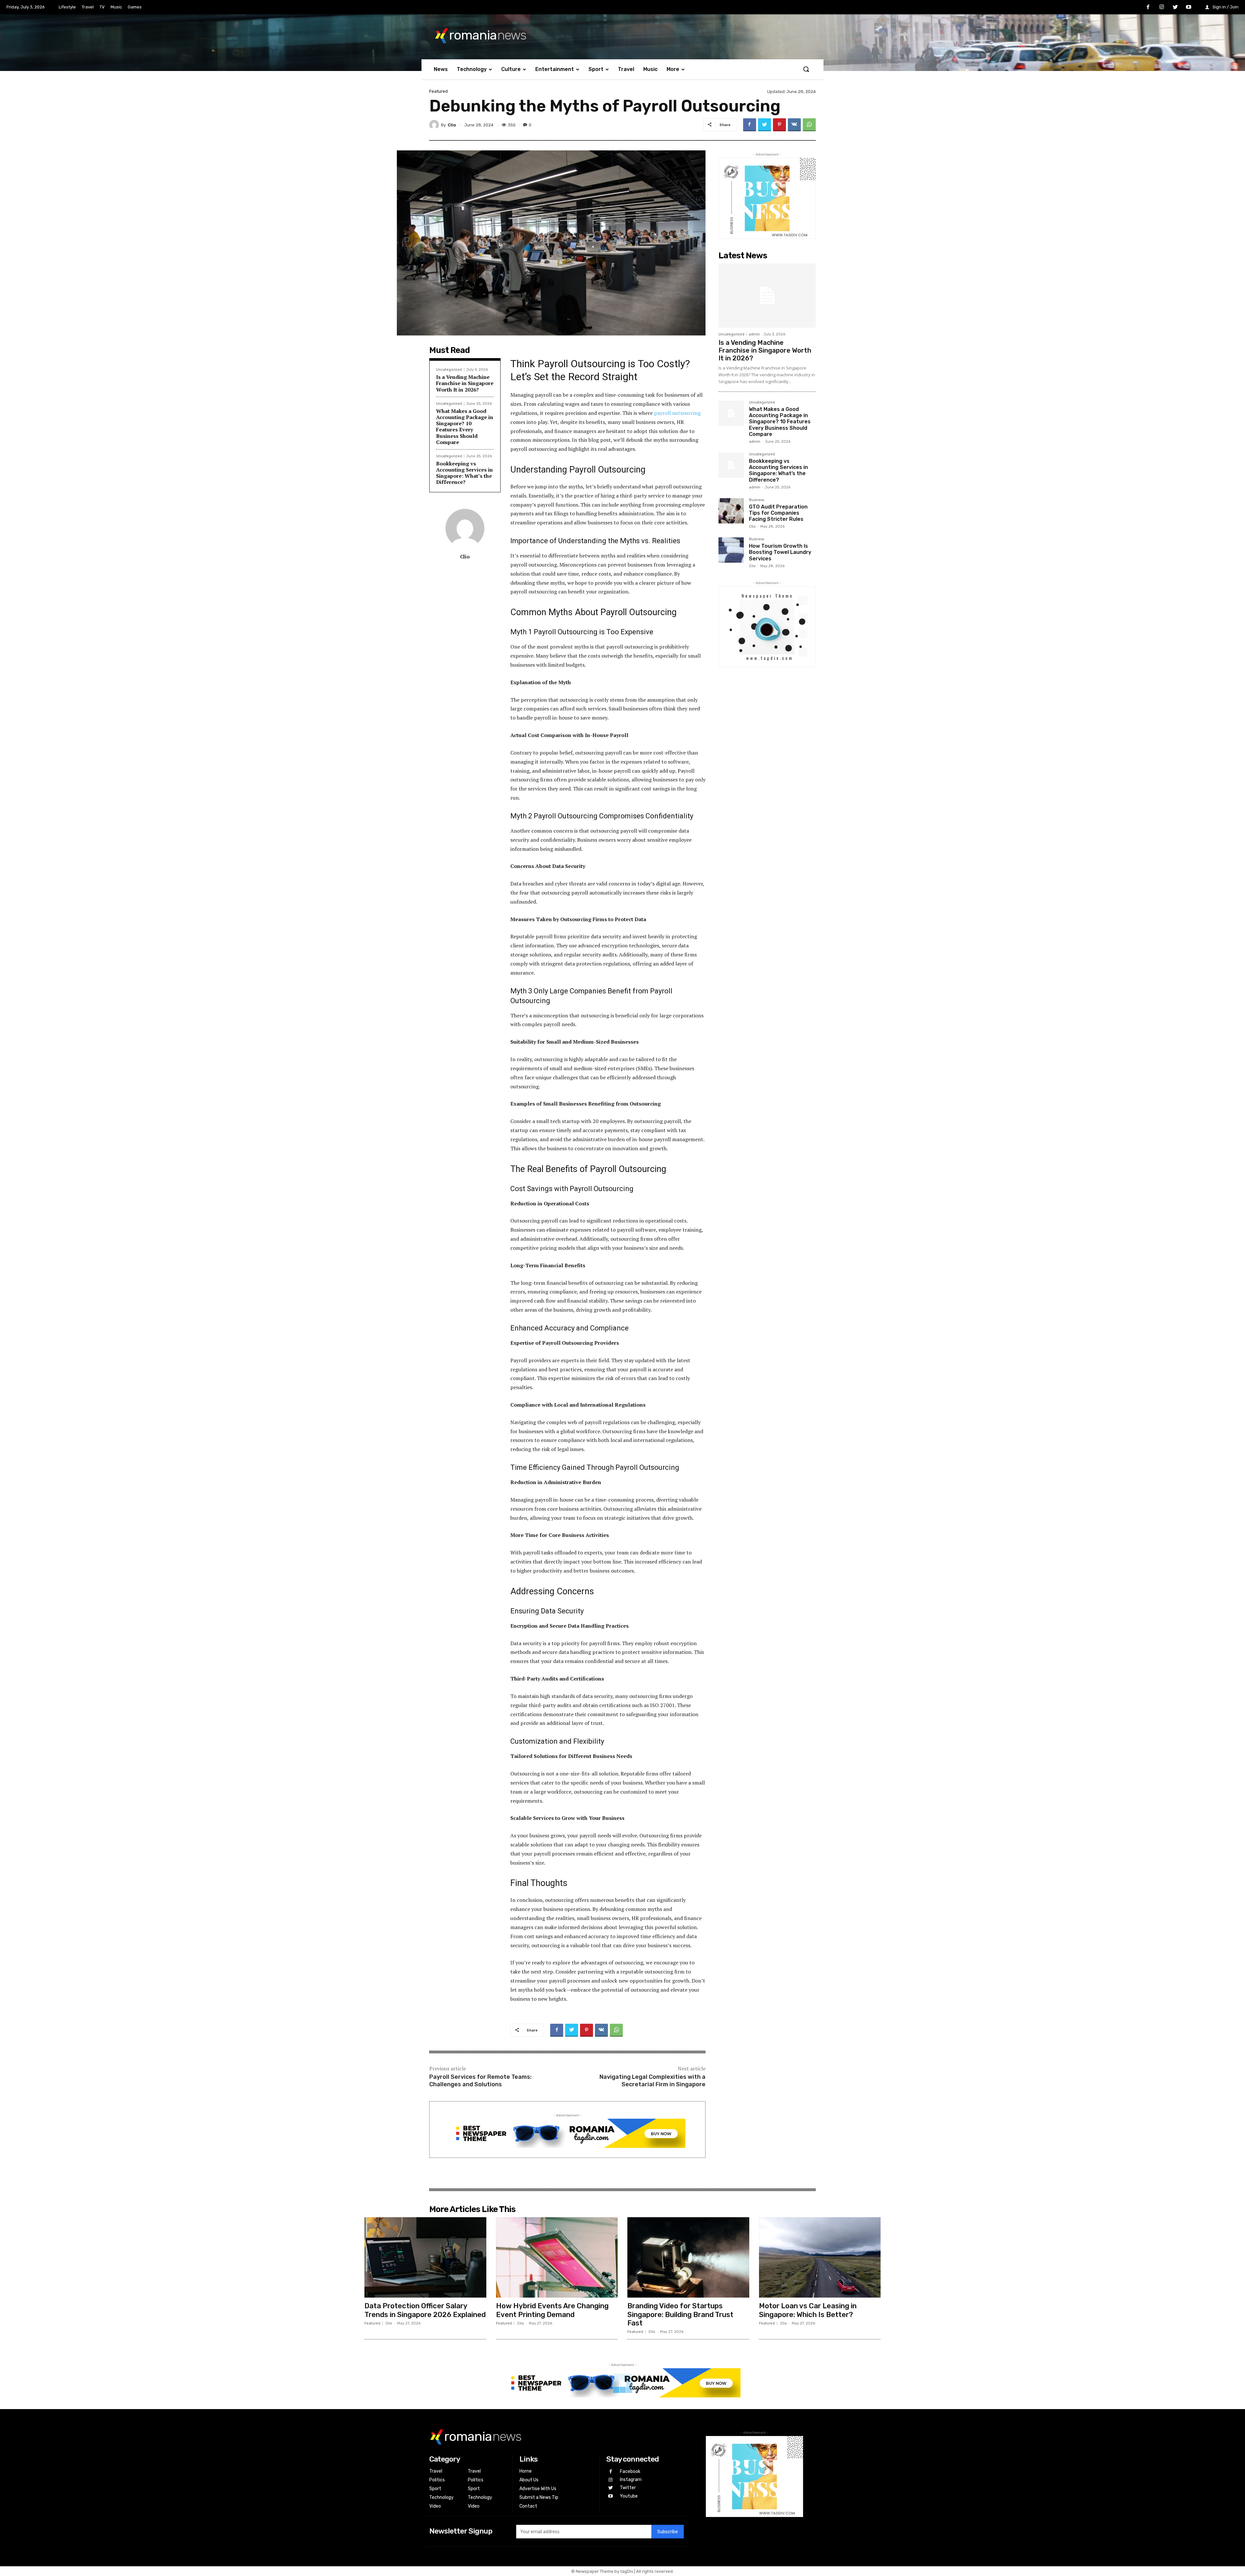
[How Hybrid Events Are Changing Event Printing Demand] (557, 2257)
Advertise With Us (538, 2489)
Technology (441, 2497)
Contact (528, 2506)
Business (757, 500)
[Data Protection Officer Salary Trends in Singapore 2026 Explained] (425, 2257)
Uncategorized (449, 370)
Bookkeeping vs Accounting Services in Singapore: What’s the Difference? (464, 473)
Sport (435, 2489)
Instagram (631, 2480)
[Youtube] (1189, 7)
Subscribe (668, 2532)
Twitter (628, 2488)
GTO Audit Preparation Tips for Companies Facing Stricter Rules (778, 513)
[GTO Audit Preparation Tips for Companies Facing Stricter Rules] (731, 511)
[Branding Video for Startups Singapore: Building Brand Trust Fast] (688, 2257)
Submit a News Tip (539, 2497)
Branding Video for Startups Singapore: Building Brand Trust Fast (680, 2314)
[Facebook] (1148, 7)
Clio (452, 125)
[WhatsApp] (809, 125)
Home (526, 2471)
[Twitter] (1175, 7)
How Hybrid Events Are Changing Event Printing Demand (552, 2310)
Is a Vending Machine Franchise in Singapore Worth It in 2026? (465, 383)
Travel (436, 2471)
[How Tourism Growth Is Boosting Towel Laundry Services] (731, 550)
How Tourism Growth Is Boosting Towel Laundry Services (780, 552)
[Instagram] (1162, 7)
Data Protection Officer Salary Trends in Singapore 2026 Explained (425, 2310)
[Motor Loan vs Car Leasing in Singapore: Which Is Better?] (820, 2257)
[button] (806, 69)
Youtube (629, 2496)
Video (435, 2506)
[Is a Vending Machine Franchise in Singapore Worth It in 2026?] (767, 296)
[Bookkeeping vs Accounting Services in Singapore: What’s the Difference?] (731, 465)
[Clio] (435, 125)
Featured (439, 91)
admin (754, 334)
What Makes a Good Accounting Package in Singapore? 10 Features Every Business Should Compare (465, 427)
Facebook (630, 2471)
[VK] (794, 125)
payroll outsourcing (677, 413)
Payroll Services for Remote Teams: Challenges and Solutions (480, 2081)
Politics (437, 2480)
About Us (529, 2480)
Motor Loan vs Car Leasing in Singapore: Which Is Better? (808, 2310)
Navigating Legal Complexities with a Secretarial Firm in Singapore (652, 2081)
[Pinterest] (779, 125)
